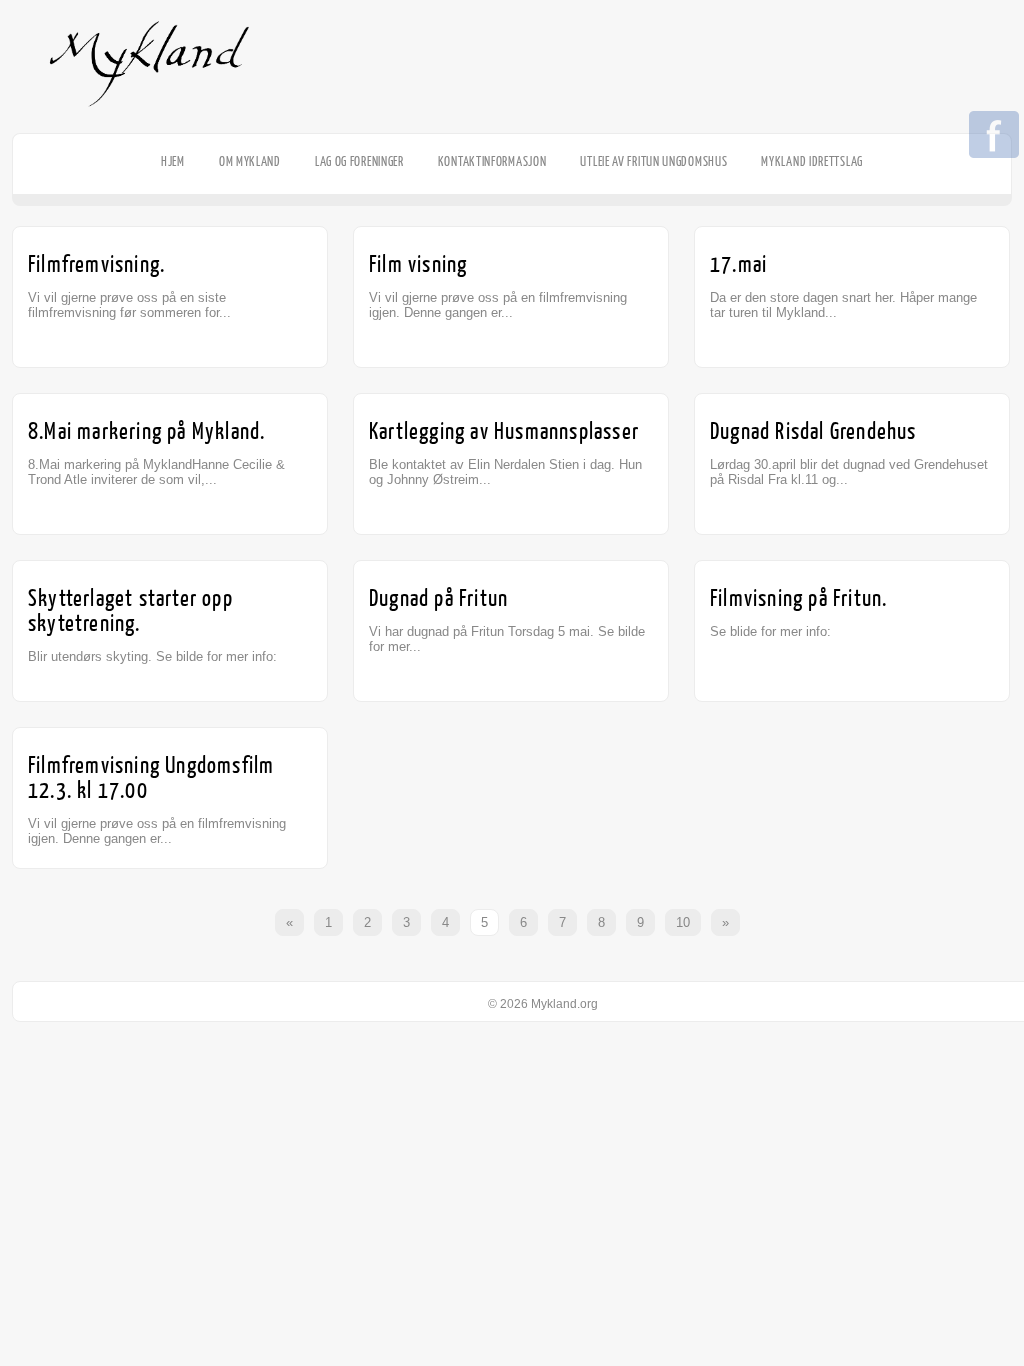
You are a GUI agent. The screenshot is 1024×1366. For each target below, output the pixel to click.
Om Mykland (250, 161)
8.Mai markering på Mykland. (146, 431)
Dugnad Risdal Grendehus (813, 431)
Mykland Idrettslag (812, 161)
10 (683, 922)
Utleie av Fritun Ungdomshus (653, 161)
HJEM (173, 161)
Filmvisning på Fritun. (798, 598)
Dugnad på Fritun (438, 598)
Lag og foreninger (359, 161)
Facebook (994, 136)
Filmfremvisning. (96, 264)
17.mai (738, 264)
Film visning (418, 264)
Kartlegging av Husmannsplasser (504, 431)
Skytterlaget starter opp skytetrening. (130, 611)
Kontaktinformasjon (492, 161)
